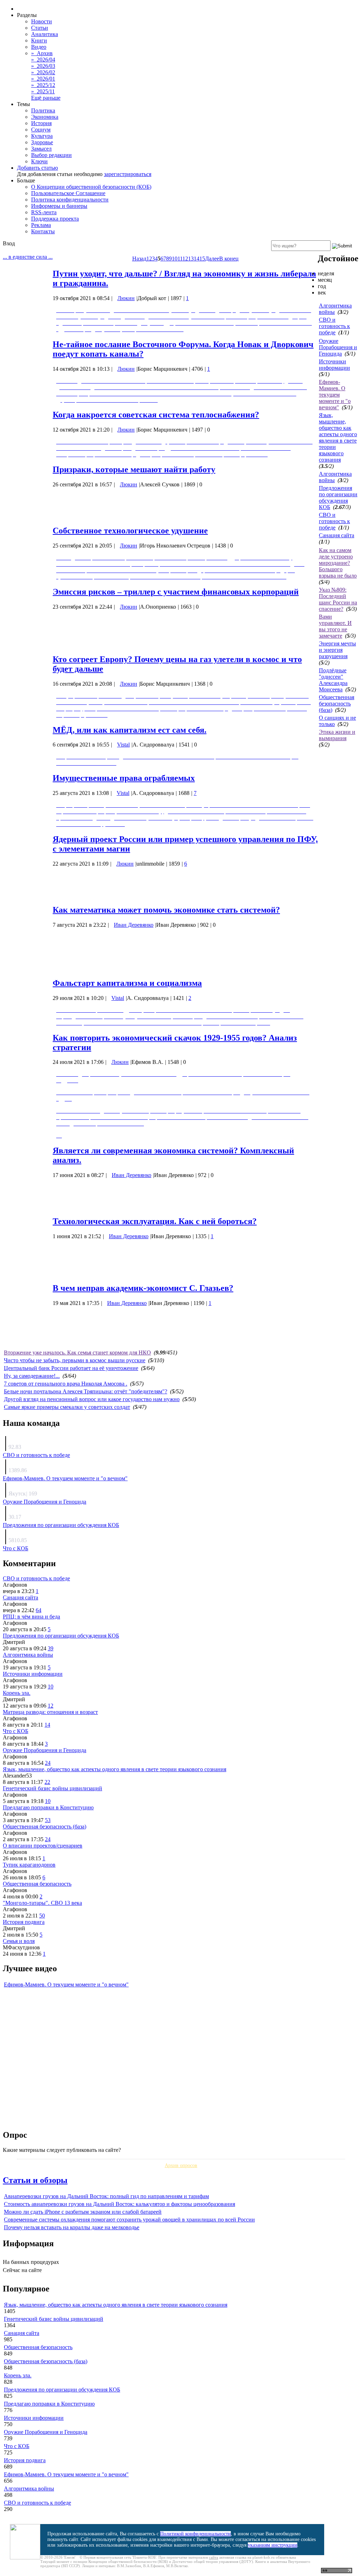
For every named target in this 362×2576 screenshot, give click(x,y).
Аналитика (45, 34)
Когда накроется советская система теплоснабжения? (156, 415)
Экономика (45, 117)
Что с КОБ (16, 1548)
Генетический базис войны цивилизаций (52, 1788)
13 (191, 259)
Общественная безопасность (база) (337, 704)
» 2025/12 (43, 85)
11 (180, 259)
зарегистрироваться (128, 174)
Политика (43, 110)
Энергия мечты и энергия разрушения (337, 650)
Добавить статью (37, 168)
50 (42, 1916)
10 (175, 259)
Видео (39, 47)
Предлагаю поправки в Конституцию (48, 1807)
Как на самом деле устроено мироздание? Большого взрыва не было (338, 563)
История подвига (24, 1922)
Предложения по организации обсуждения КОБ (338, 497)
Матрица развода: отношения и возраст (50, 1712)
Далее (212, 259)
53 (48, 1820)
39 (51, 1648)
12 (185, 259)
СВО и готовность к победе (334, 326)
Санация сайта (337, 535)
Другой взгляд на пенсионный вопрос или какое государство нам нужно (92, 1399)
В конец (229, 259)
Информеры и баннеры (59, 206)
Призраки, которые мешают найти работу (134, 469)
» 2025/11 (43, 91)
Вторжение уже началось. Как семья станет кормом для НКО (77, 1353)
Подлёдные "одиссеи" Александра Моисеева (333, 680)
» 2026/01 (43, 79)
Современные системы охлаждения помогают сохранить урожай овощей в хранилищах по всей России (129, 2220)
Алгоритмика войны (28, 1655)
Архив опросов (181, 2165)
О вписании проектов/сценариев (43, 1846)
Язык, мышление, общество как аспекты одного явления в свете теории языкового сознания (338, 437)
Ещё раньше (46, 98)
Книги (39, 40)
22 (47, 1782)
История (41, 123)
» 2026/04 (43, 60)
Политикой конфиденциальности (195, 2534)
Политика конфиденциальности (70, 200)
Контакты (43, 231)
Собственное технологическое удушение (130, 531)
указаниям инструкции (273, 2545)
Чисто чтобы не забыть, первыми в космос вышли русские (75, 1360)
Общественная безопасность (37, 1884)
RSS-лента (44, 212)
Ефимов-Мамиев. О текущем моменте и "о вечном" (335, 395)
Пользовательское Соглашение (68, 193)
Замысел (41, 149)
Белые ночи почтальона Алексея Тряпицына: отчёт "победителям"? (86, 1391)
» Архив (42, 53)
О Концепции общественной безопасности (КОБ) (91, 187)
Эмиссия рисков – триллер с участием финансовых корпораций (176, 592)
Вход (9, 243)
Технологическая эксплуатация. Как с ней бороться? (155, 1221)
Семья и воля (19, 1941)
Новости (42, 21)
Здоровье (42, 142)
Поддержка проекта (55, 219)
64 (39, 1610)
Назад (139, 259)
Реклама (41, 225)
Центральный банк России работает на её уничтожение (71, 1368)
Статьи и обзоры (35, 2180)
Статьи (40, 28)
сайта (214, 2557)
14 (197, 259)
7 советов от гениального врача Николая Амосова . (66, 1384)
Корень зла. (17, 1693)
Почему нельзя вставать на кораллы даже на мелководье (72, 2227)
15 (202, 259)
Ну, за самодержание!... (32, 1376)
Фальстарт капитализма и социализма (127, 983)
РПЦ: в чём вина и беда (31, 1617)
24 (48, 1763)
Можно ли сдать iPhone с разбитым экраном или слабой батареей (83, 2212)
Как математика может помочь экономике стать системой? (166, 910)
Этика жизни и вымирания (337, 735)
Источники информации (334, 365)
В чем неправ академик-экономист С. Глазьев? (143, 1288)
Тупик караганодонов (29, 1865)
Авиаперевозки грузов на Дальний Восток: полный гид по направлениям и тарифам (106, 2196)
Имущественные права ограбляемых (124, 778)
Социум (41, 130)
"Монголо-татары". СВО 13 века (42, 1903)
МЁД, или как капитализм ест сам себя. (130, 730)
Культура (42, 136)
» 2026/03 (43, 66)
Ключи (39, 161)
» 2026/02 (43, 72)
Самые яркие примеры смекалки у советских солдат (67, 1407)
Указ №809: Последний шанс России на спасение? (338, 599)
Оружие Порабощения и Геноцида (338, 347)
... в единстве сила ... (28, 257)
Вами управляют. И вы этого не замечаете (335, 626)
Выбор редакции (51, 155)
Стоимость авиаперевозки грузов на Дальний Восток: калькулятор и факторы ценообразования (119, 2204)
